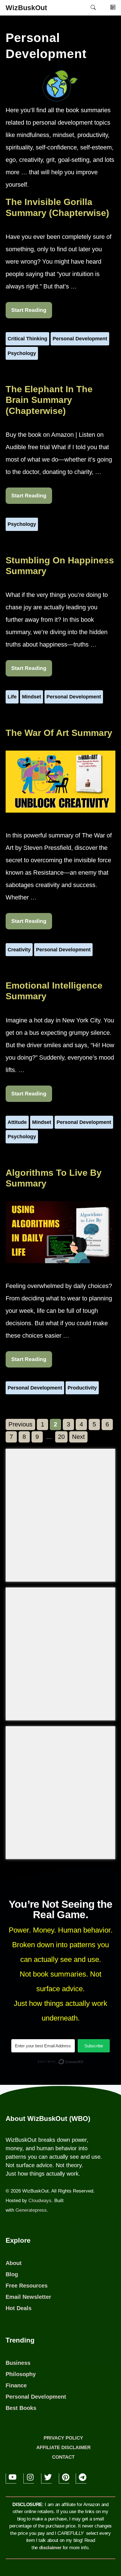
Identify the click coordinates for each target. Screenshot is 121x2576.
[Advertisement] (60, 1515)
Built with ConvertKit (84, 2063)
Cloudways (40, 2201)
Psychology (22, 353)
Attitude (17, 1122)
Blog (12, 2274)
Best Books (21, 2408)
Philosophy (21, 2374)
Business (18, 2363)
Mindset (32, 697)
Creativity (19, 950)
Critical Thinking (27, 339)
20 (63, 1437)
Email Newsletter (28, 2297)
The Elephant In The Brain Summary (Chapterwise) (49, 400)
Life (12, 697)
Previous (20, 1424)
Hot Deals (19, 2308)
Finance (16, 2385)
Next (78, 1437)
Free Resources (27, 2286)
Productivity (82, 1388)
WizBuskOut (26, 8)
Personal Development (80, 339)
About (14, 2263)
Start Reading (29, 310)
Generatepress (31, 2210)
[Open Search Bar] (93, 8)
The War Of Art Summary (59, 733)
